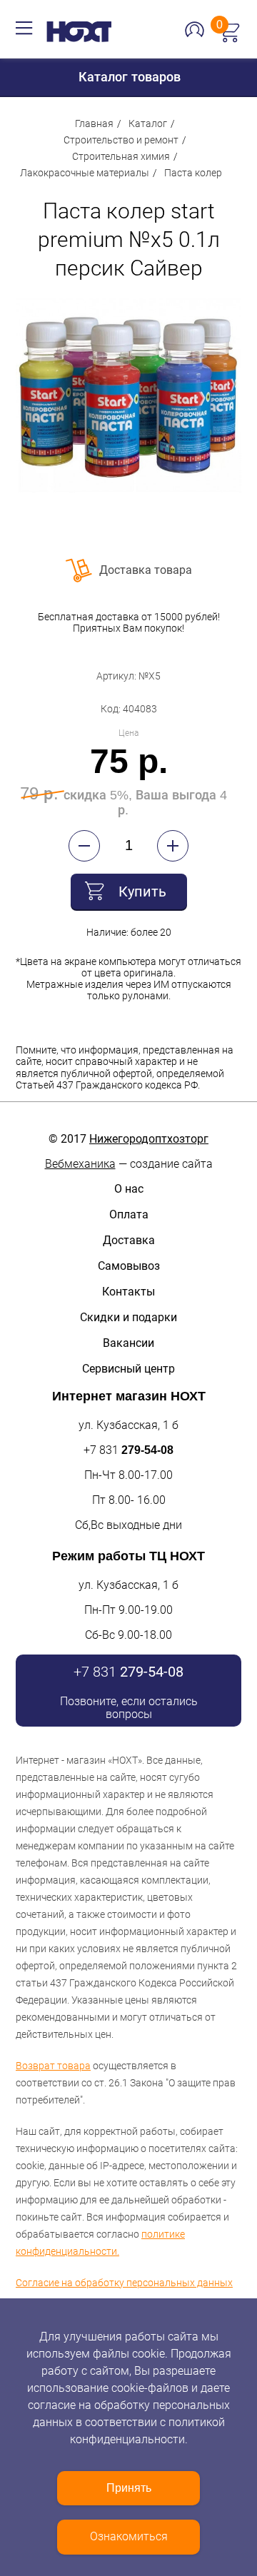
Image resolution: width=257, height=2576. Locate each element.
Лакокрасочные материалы (85, 173)
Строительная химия (121, 156)
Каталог (148, 123)
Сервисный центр (128, 1369)
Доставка (129, 1240)
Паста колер (193, 173)
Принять (129, 2488)
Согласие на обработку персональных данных (124, 2283)
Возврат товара (53, 2066)
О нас (129, 1189)
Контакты (128, 1292)
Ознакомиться (129, 2536)
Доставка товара (146, 570)
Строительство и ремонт (121, 140)
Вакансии (128, 1343)
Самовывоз (129, 1266)
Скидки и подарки (128, 1317)
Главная (94, 123)
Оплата (129, 1214)
